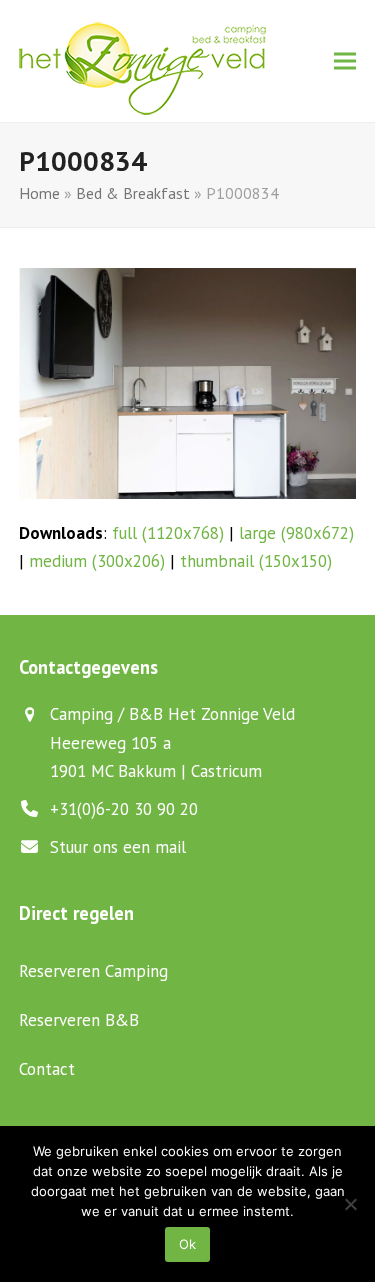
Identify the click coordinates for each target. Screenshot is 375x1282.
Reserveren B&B (79, 1020)
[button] (345, 61)
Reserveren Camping (93, 971)
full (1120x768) (168, 533)
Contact (47, 1069)
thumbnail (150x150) (256, 561)
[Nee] (350, 1204)
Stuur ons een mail (118, 847)
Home (39, 193)
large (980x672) (296, 533)
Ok (187, 1244)
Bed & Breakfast (133, 193)
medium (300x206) (97, 561)
